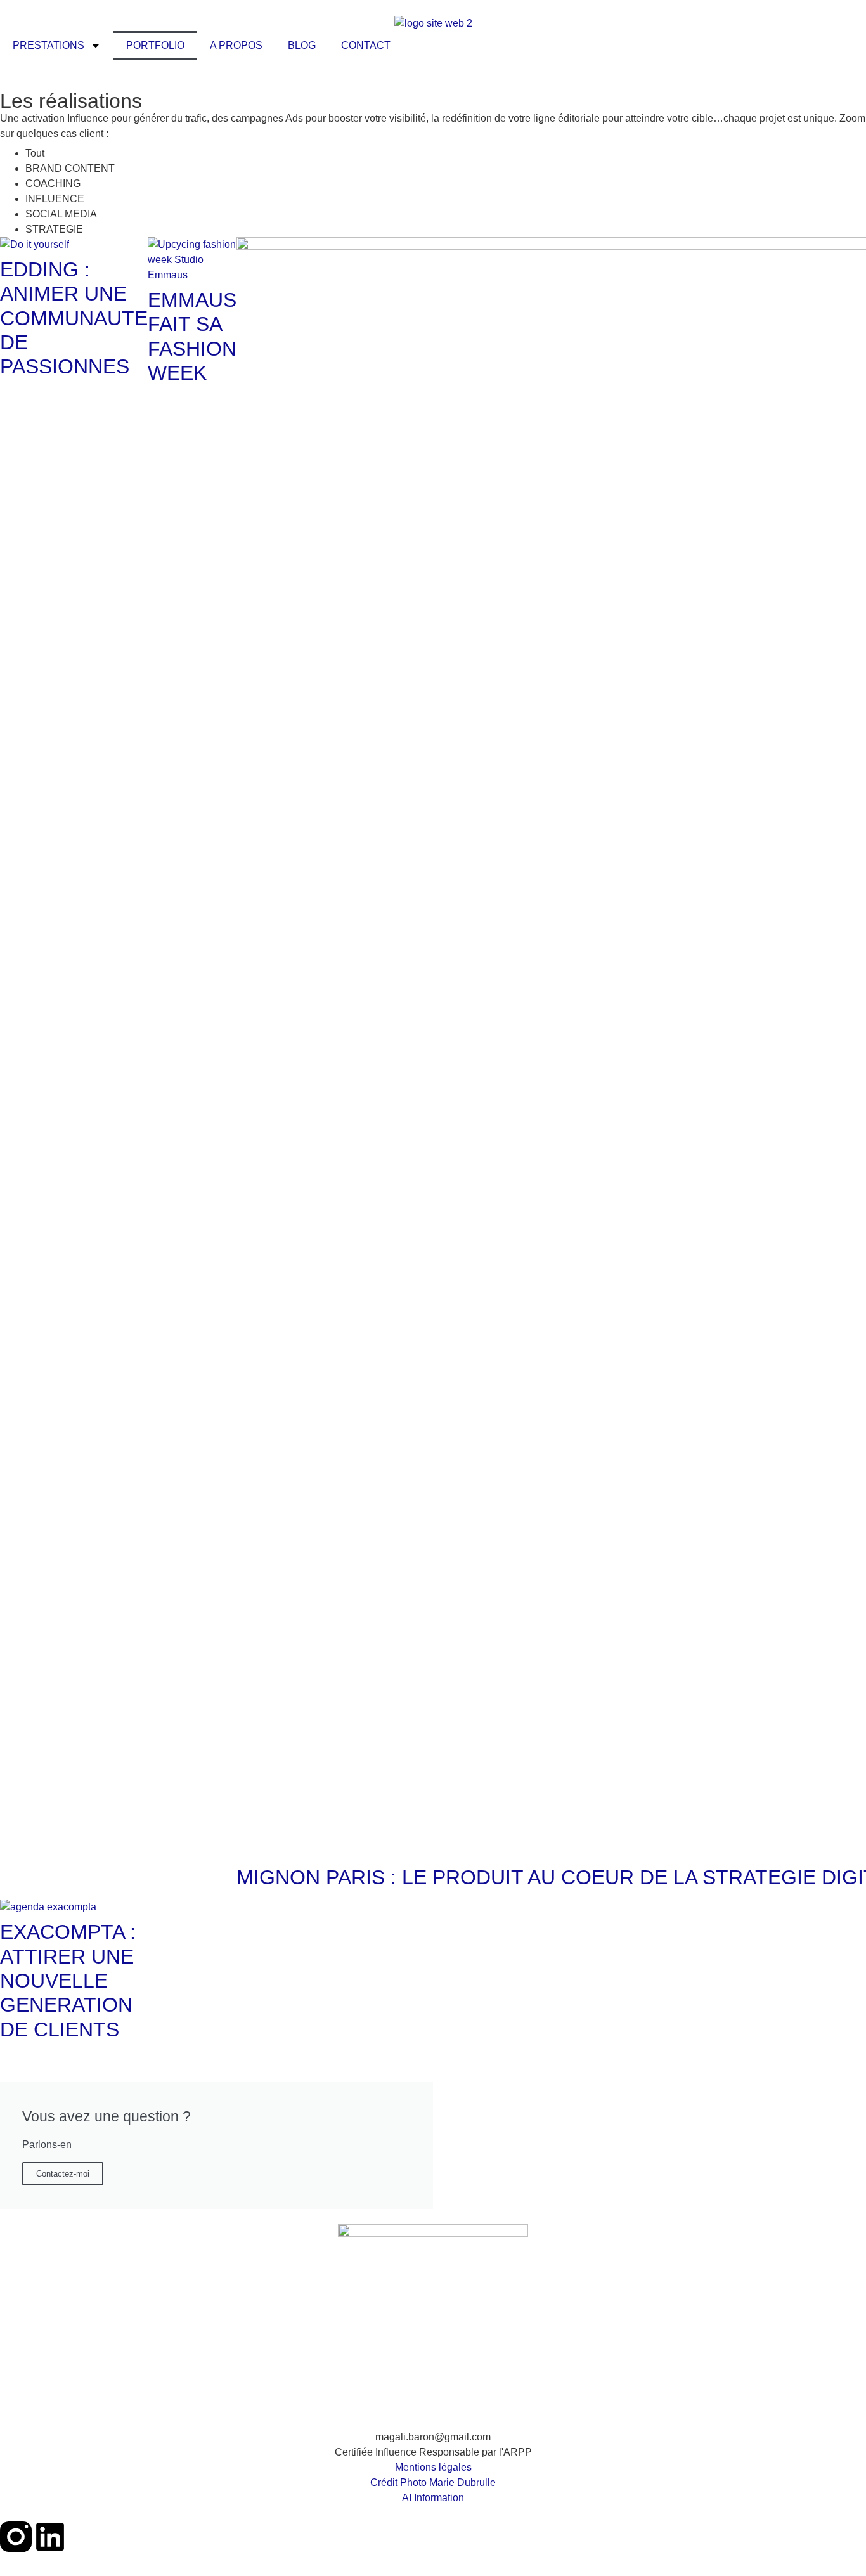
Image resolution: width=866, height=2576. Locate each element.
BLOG (302, 45)
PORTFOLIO (155, 45)
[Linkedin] (50, 2537)
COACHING (53, 184)
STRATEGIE (54, 229)
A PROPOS (236, 45)
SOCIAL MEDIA (61, 214)
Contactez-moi (63, 2174)
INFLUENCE (55, 199)
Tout (35, 153)
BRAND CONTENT (70, 168)
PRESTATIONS (48, 45)
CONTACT (366, 45)
